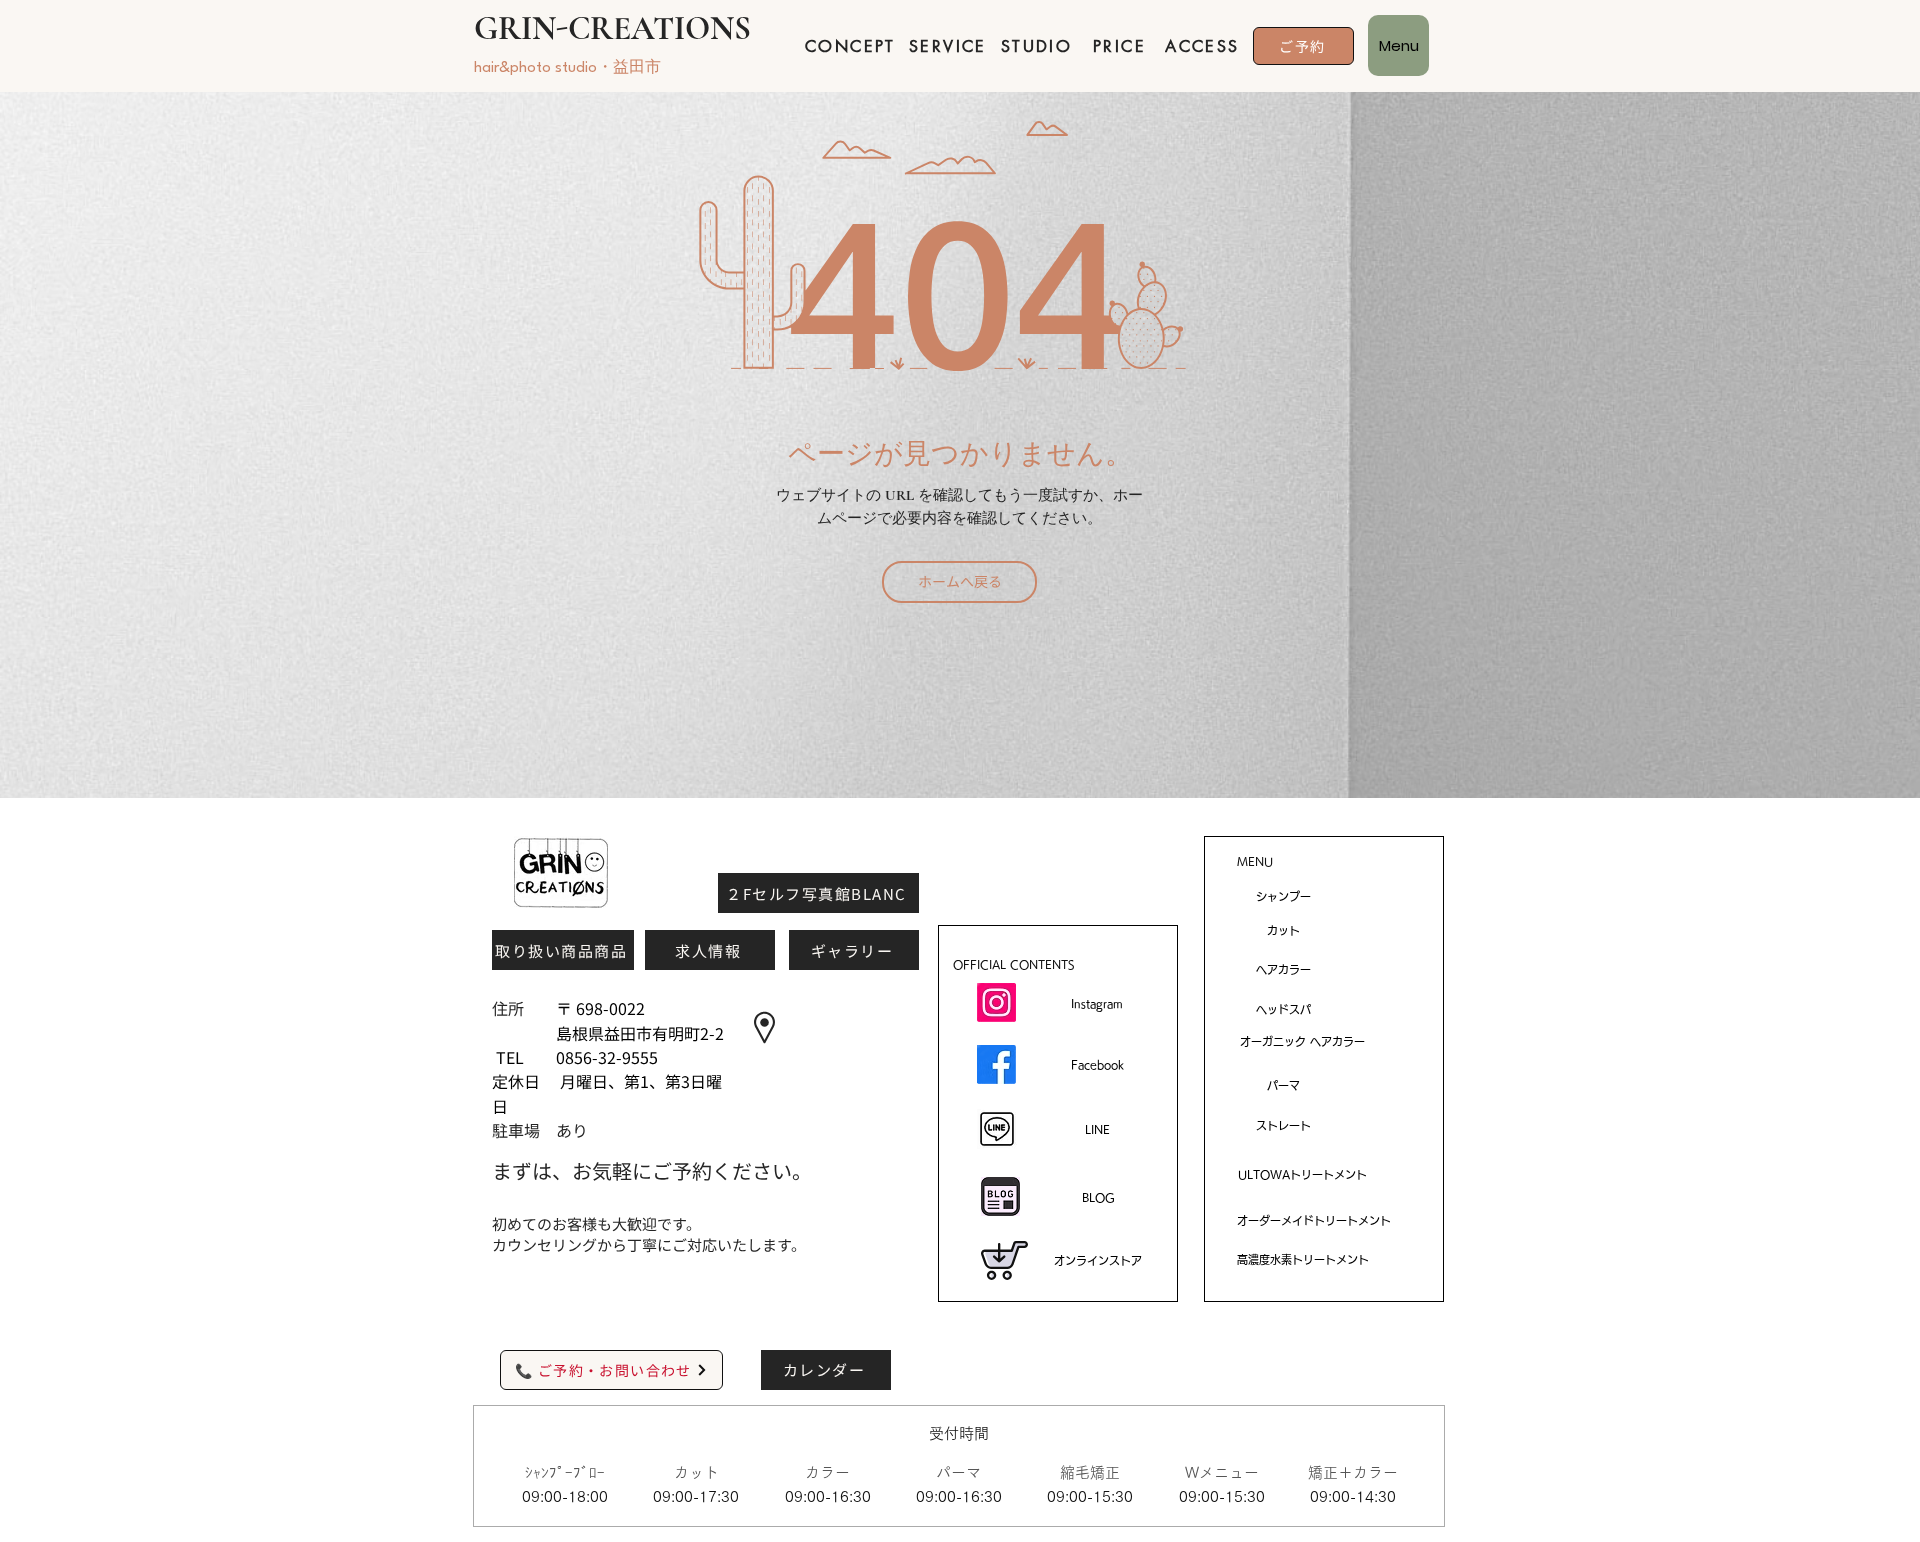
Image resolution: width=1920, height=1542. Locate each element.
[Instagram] (996, 1002)
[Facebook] (996, 1064)
